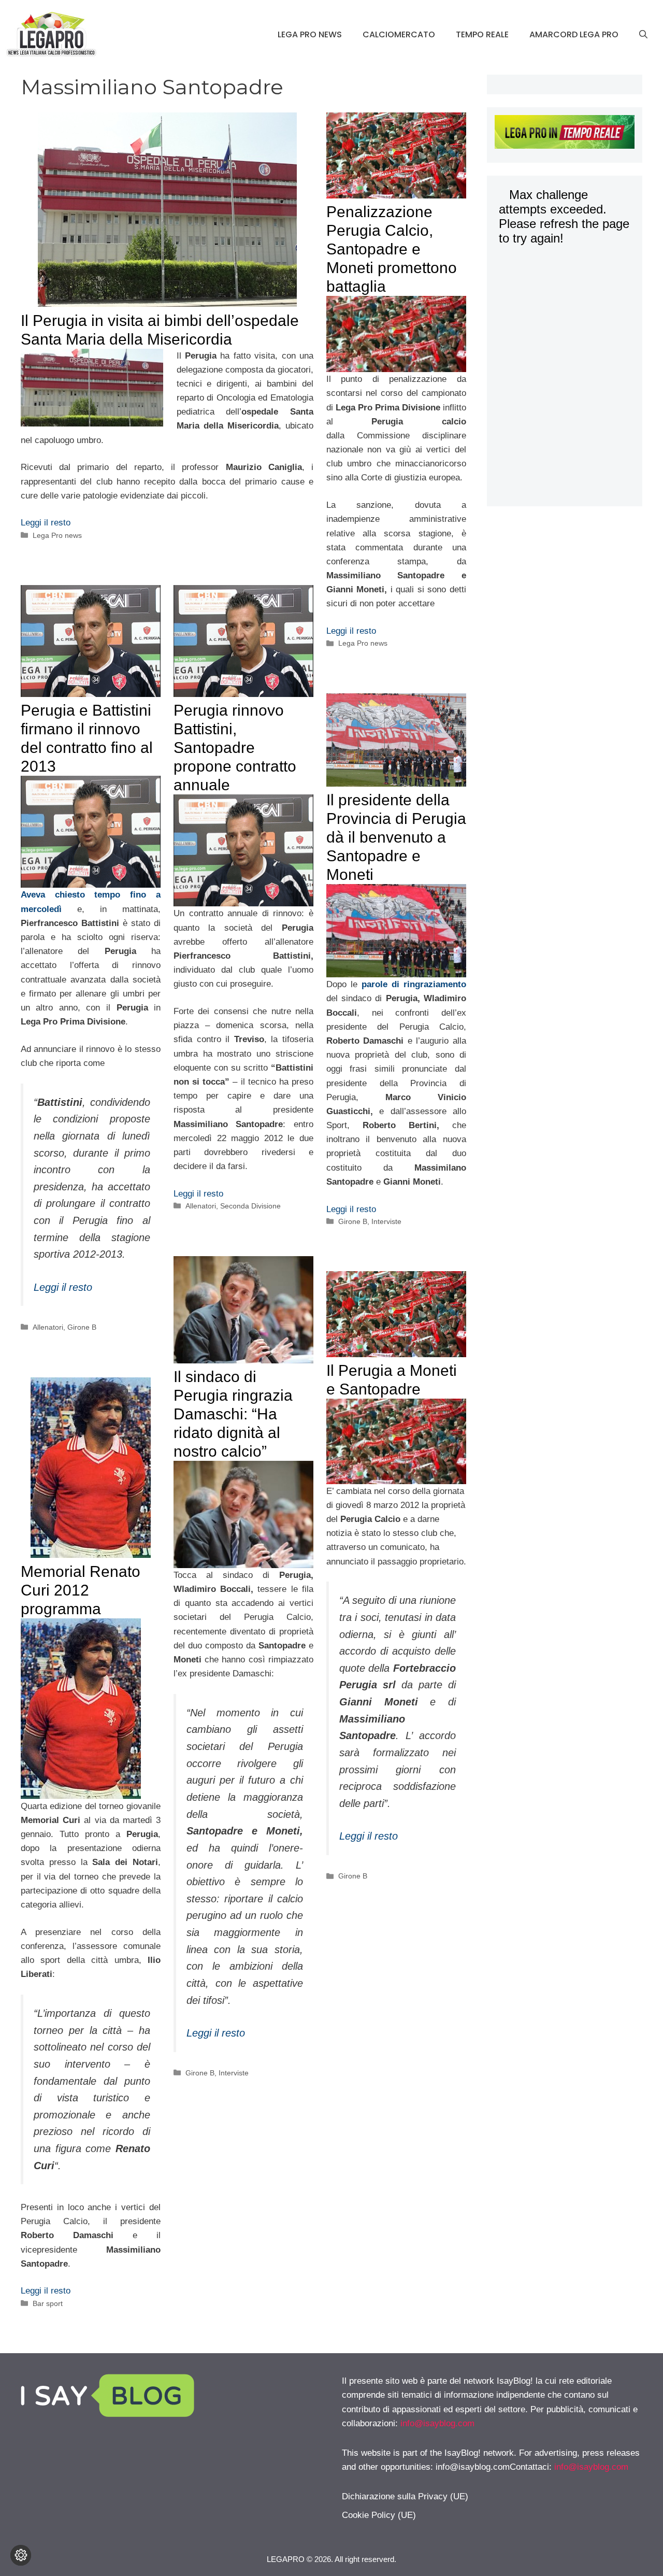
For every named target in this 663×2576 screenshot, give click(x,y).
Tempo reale (482, 34)
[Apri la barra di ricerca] (643, 35)
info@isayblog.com (437, 2423)
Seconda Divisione (250, 1206)
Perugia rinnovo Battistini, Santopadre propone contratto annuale (235, 748)
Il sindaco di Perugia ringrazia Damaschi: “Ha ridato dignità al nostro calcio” (233, 1414)
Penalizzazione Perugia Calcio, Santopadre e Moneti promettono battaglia (392, 249)
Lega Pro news (310, 34)
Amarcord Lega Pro (574, 34)
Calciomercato (399, 34)
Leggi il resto (46, 523)
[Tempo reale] (565, 134)
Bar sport (48, 2303)
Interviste (386, 1221)
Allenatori (48, 1327)
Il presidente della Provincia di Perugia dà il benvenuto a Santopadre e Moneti (396, 837)
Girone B (82, 1327)
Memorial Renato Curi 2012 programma (81, 1590)
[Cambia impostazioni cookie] (21, 2555)
